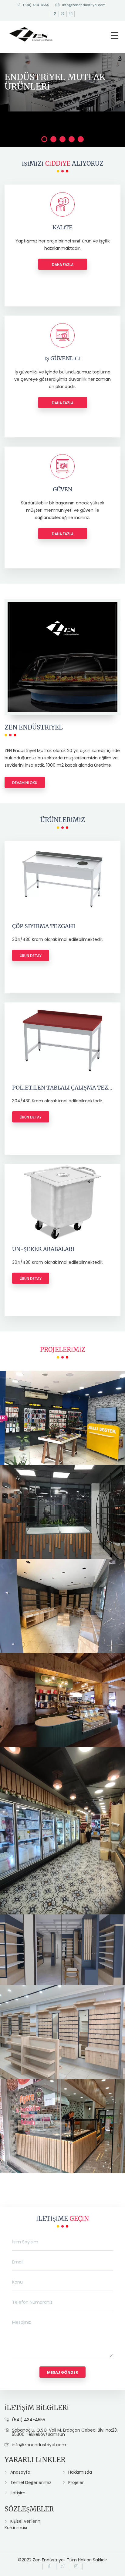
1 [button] (44, 139)
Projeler (76, 2482)
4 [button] (72, 139)
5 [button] (81, 139)
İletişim (18, 2493)
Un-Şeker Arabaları (43, 1249)
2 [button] (53, 139)
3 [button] (62, 139)
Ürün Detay (31, 956)
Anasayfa (20, 2472)
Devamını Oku (25, 783)
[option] (62, 82)
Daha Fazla (63, 265)
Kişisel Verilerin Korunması (22, 2524)
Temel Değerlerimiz (31, 2482)
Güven (62, 489)
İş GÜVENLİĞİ (62, 358)
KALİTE (62, 227)
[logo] (31, 33)
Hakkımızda (80, 2472)
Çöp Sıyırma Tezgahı (44, 926)
